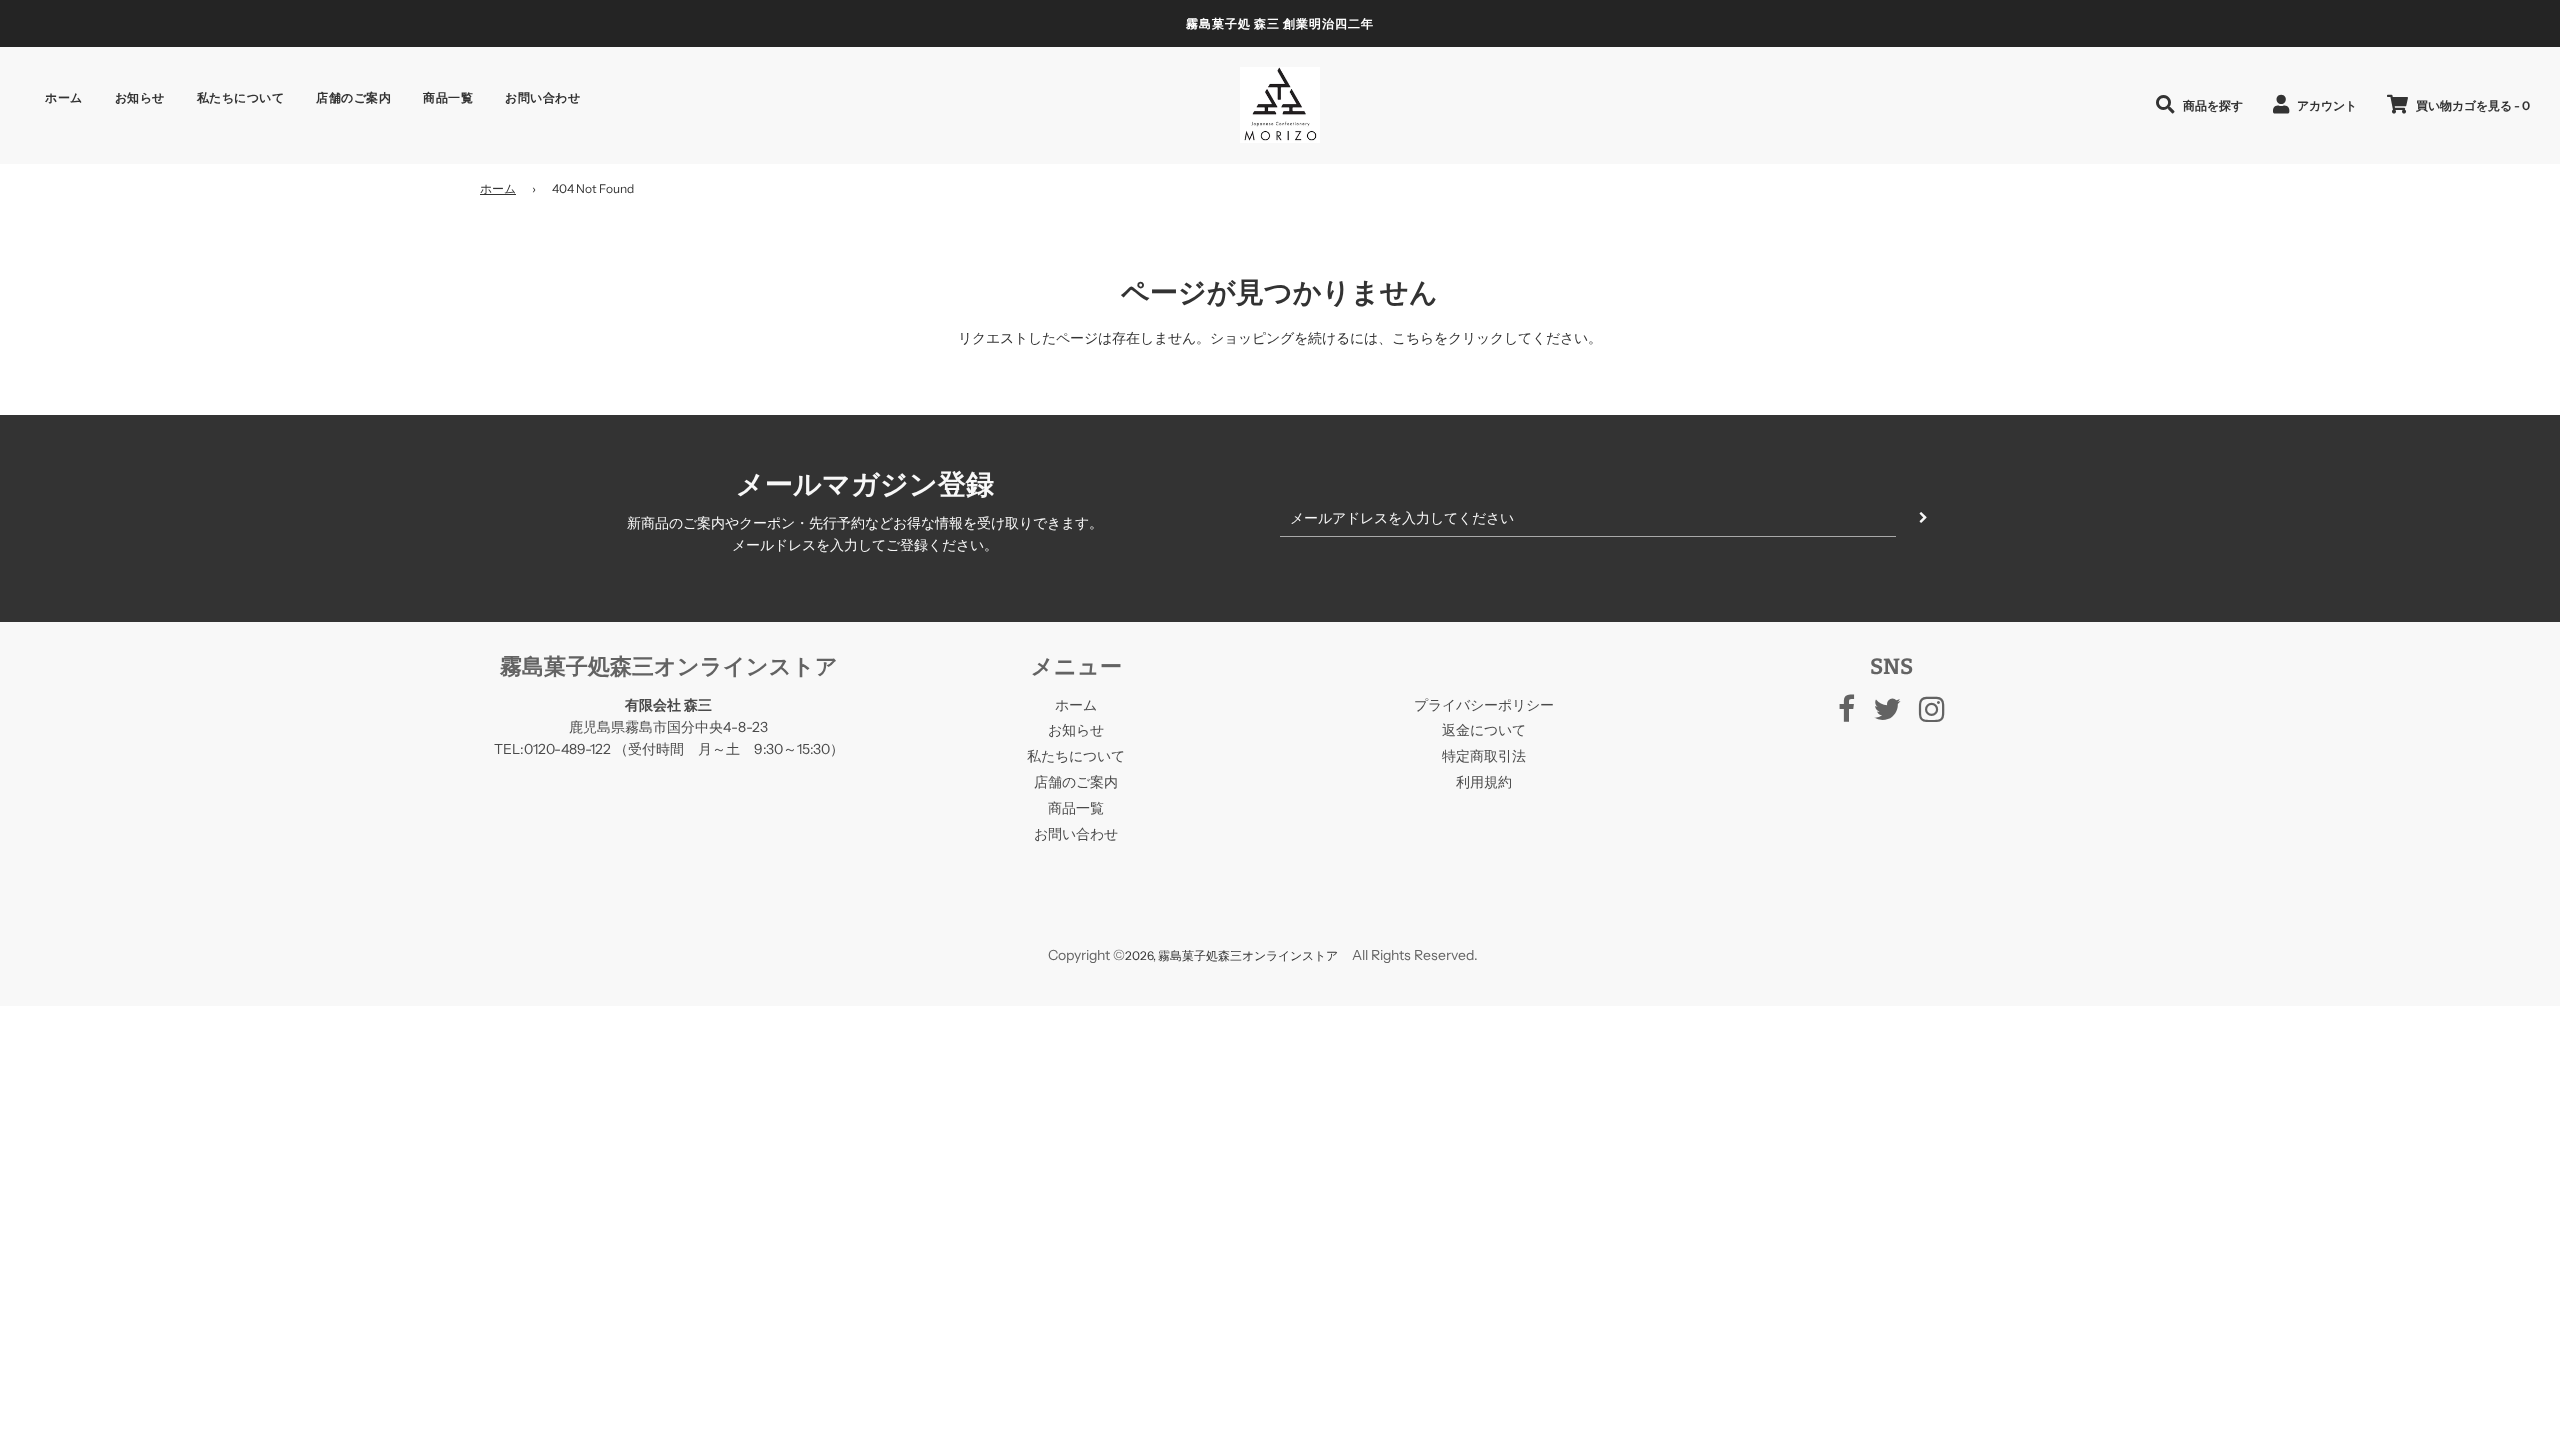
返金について (1484, 730)
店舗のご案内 (353, 97)
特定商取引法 (1484, 756)
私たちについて (241, 97)
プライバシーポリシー (1484, 705)
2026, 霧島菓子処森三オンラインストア (1231, 955)
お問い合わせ (542, 97)
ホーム (64, 97)
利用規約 (1484, 782)
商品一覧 (448, 97)
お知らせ (140, 97)
